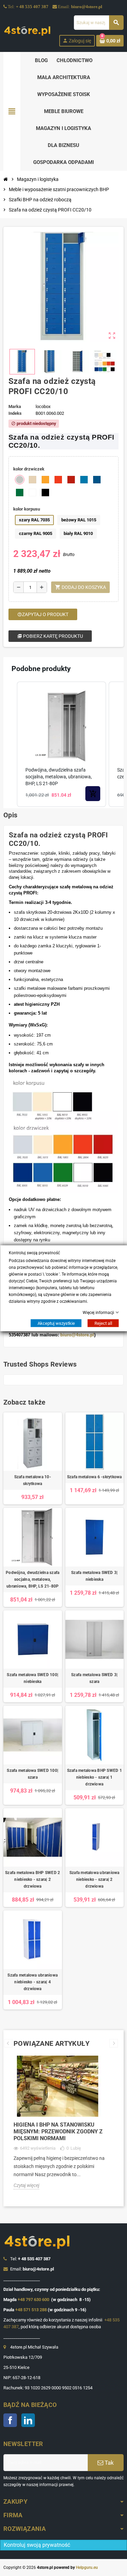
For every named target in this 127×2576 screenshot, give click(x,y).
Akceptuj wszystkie (56, 1323)
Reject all (103, 1323)
